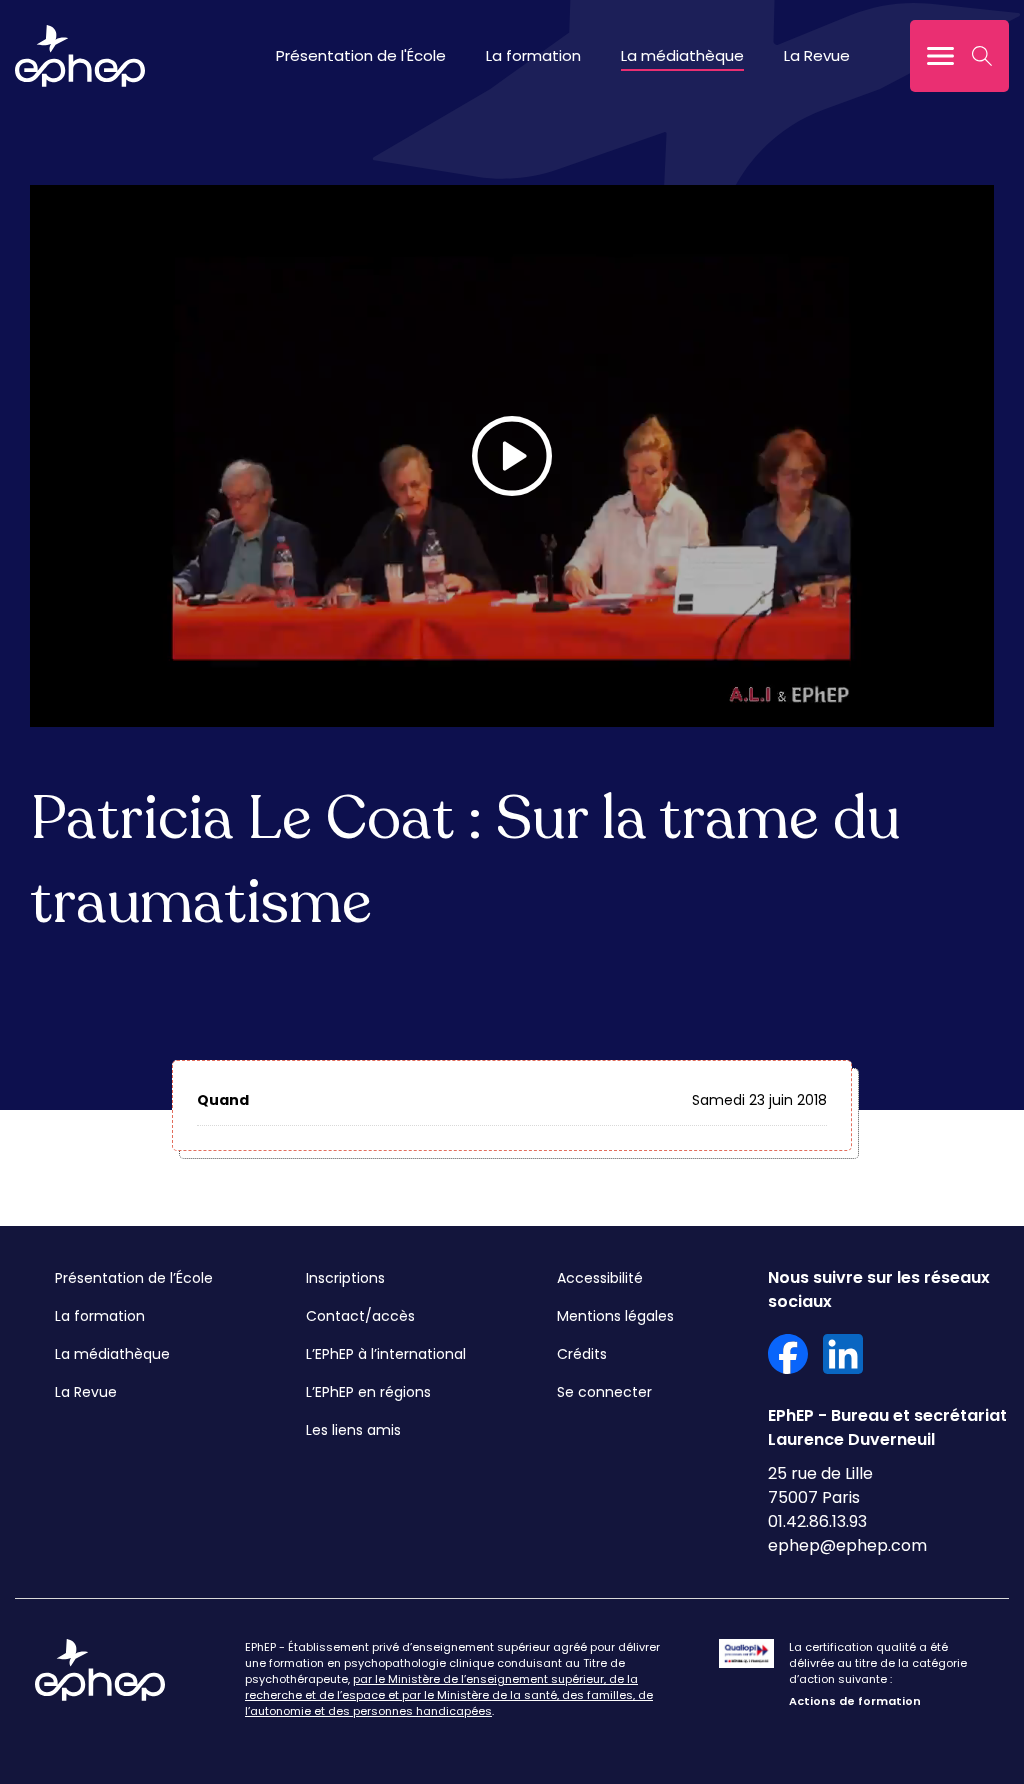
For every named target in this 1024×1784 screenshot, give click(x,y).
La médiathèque (682, 55)
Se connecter (604, 1392)
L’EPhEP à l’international (386, 1354)
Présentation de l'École (361, 55)
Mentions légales (615, 1316)
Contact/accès (360, 1316)
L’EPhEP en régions (368, 1392)
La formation (533, 55)
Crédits (582, 1354)
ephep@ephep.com (847, 1545)
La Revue (817, 55)
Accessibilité (600, 1278)
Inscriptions (345, 1278)
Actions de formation (855, 1701)
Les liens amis (353, 1430)
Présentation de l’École (134, 1278)
